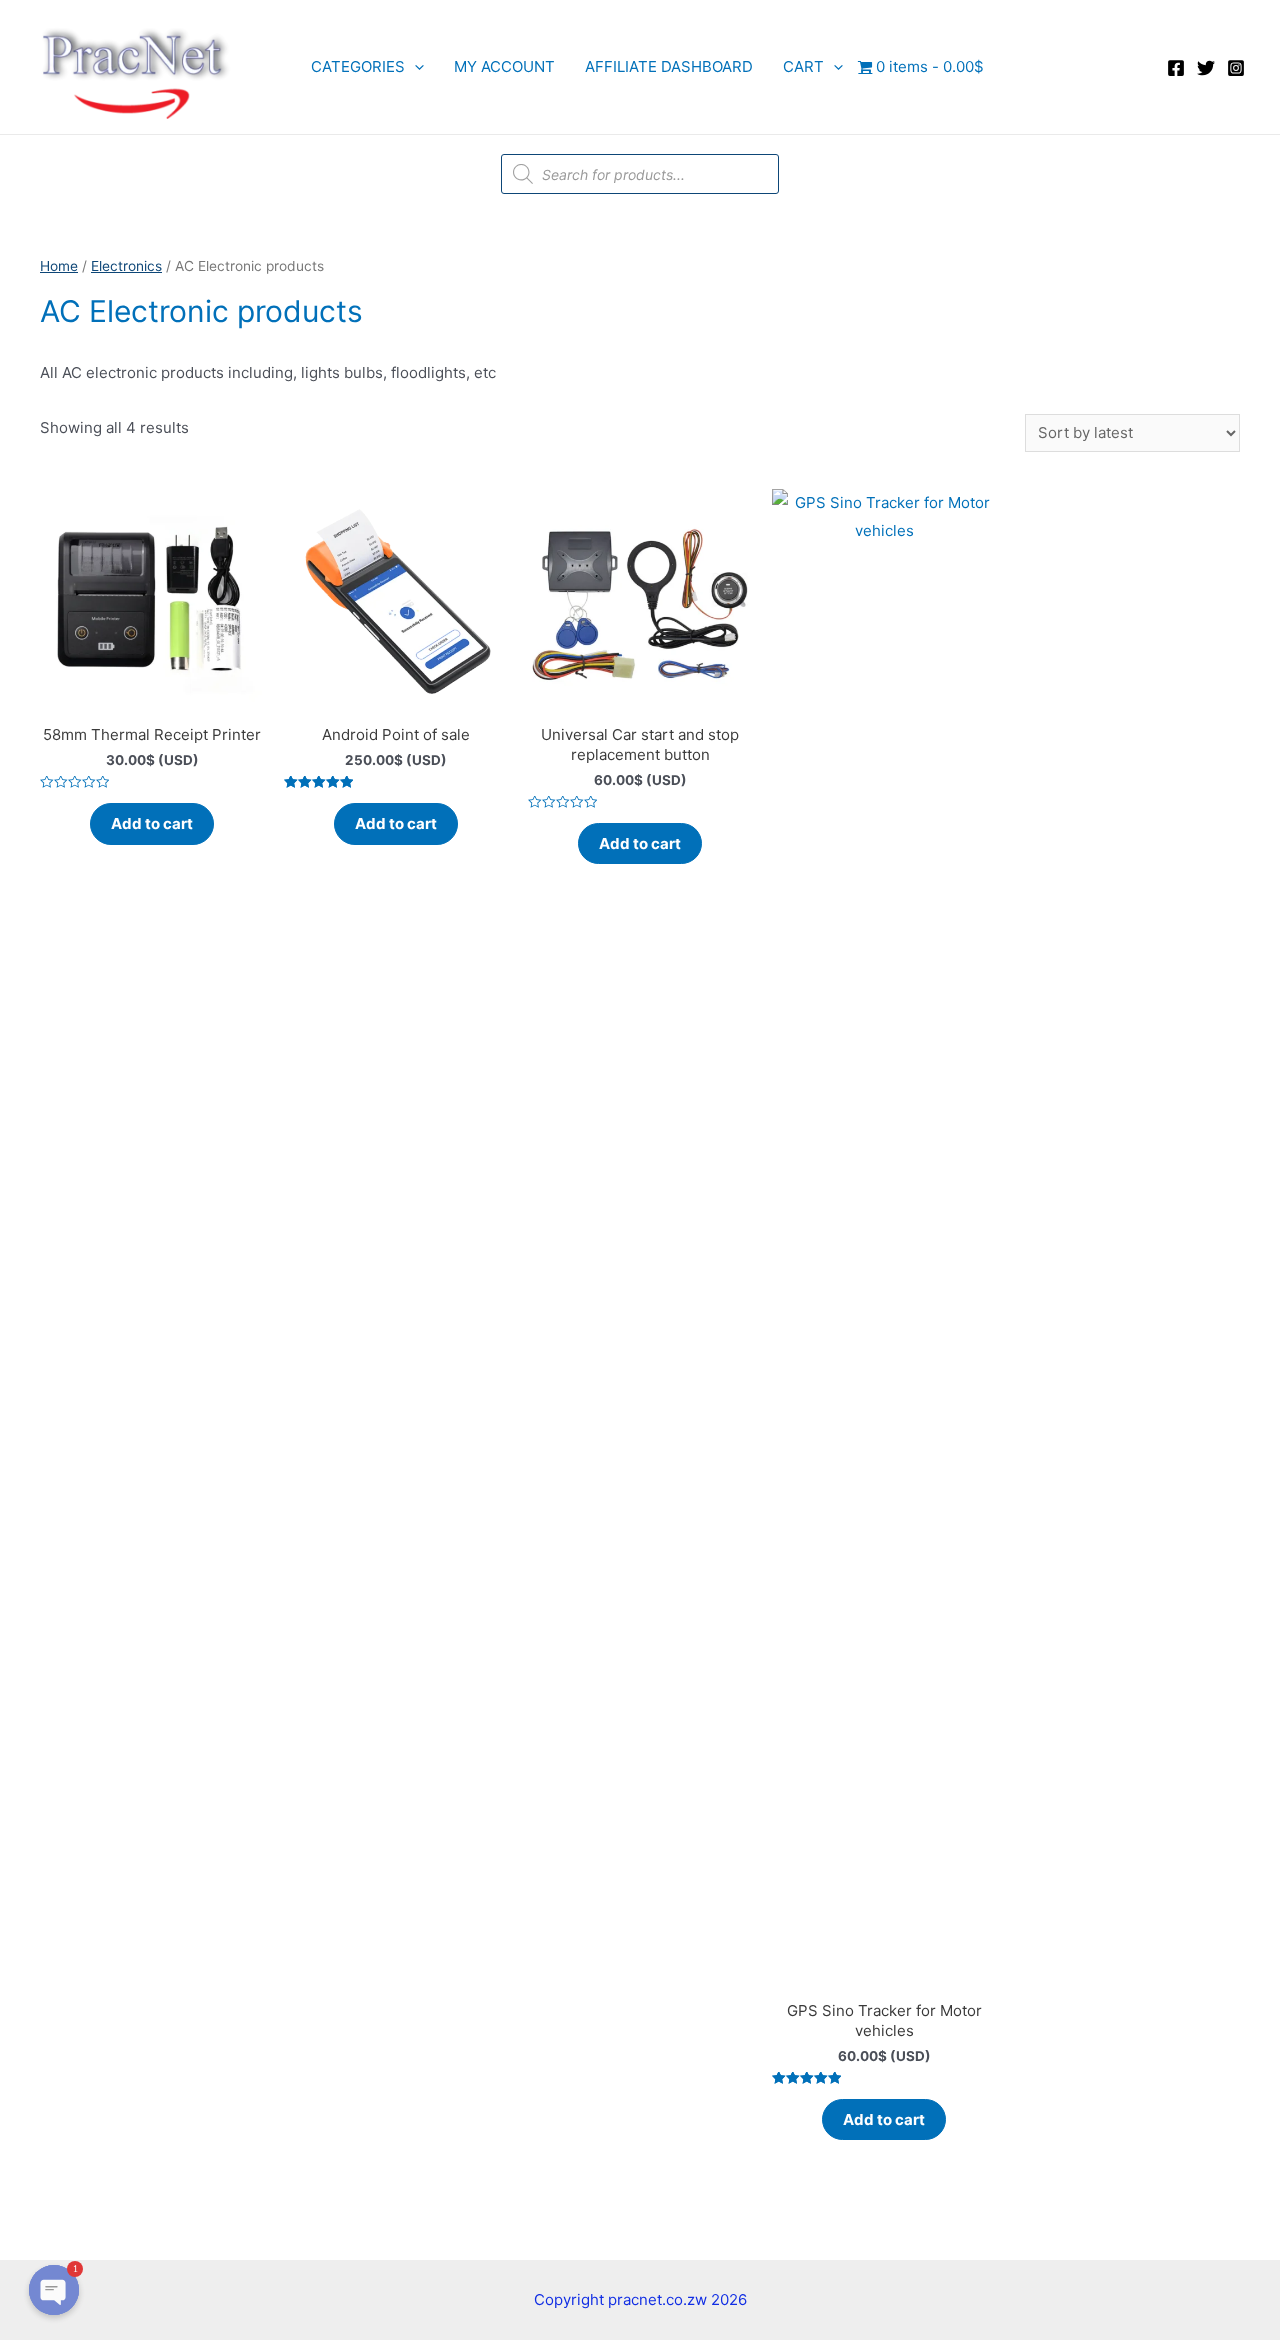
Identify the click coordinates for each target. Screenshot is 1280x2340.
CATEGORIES (358, 66)
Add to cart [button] (152, 823)
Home (59, 266)
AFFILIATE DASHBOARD (669, 66)
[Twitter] (1206, 68)
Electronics (126, 266)
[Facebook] (1176, 68)
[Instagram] (1236, 68)
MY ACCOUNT (504, 66)
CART (803, 66)
